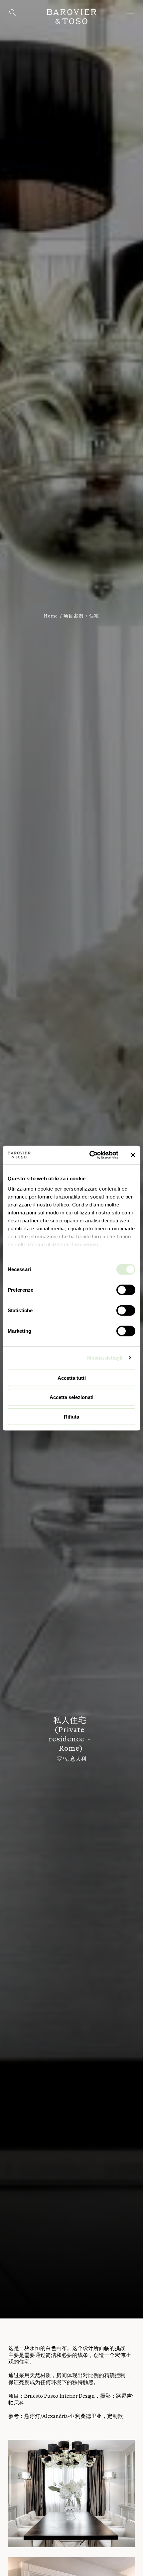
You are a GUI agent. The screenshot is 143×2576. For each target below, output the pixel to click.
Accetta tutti (72, 1378)
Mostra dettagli (105, 1358)
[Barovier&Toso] (71, 17)
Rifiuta (71, 1416)
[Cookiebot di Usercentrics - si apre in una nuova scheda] (90, 1155)
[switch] (126, 1290)
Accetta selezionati (71, 1397)
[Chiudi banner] (133, 1155)
